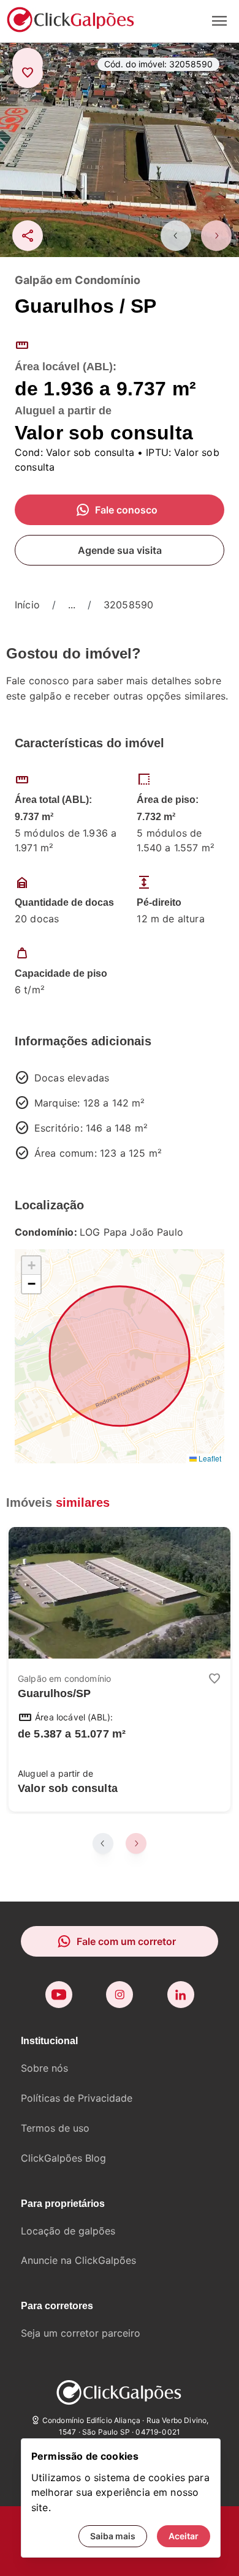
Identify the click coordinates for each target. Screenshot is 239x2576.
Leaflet (209, 1458)
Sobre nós (44, 2068)
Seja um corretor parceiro (81, 2333)
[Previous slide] (176, 236)
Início (27, 605)
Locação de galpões (68, 2231)
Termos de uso (55, 2128)
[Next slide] (216, 236)
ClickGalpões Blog (63, 2158)
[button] (31, 1266)
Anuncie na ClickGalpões (78, 2260)
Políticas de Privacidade (77, 2098)
